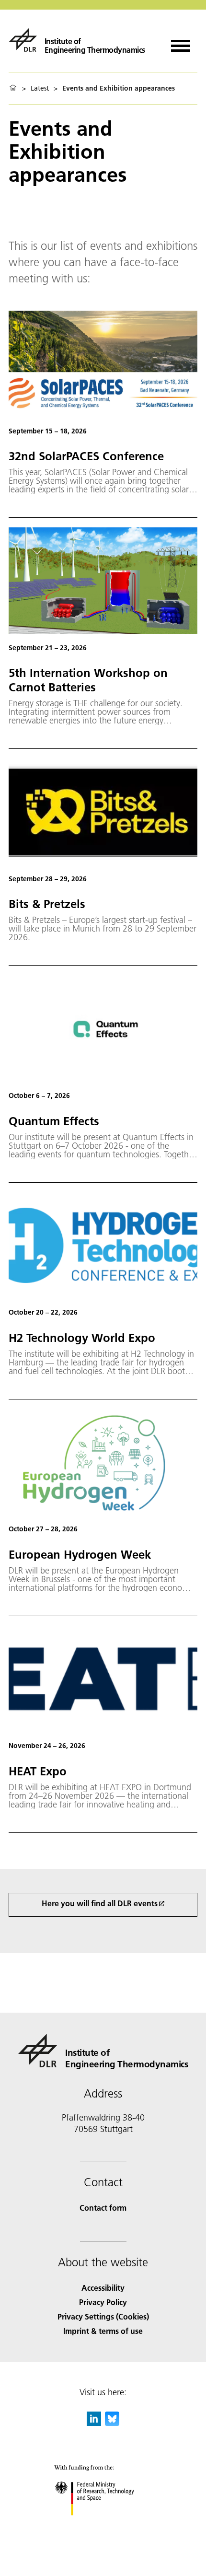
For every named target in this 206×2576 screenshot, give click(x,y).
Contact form (103, 2208)
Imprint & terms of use (103, 2331)
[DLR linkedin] (94, 2423)
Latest (40, 88)
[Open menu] (181, 42)
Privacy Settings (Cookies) (103, 2316)
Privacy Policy (103, 2302)
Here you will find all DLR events (100, 1903)
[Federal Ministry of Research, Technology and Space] (103, 2525)
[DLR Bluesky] (112, 2423)
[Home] (13, 88)
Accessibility (103, 2288)
